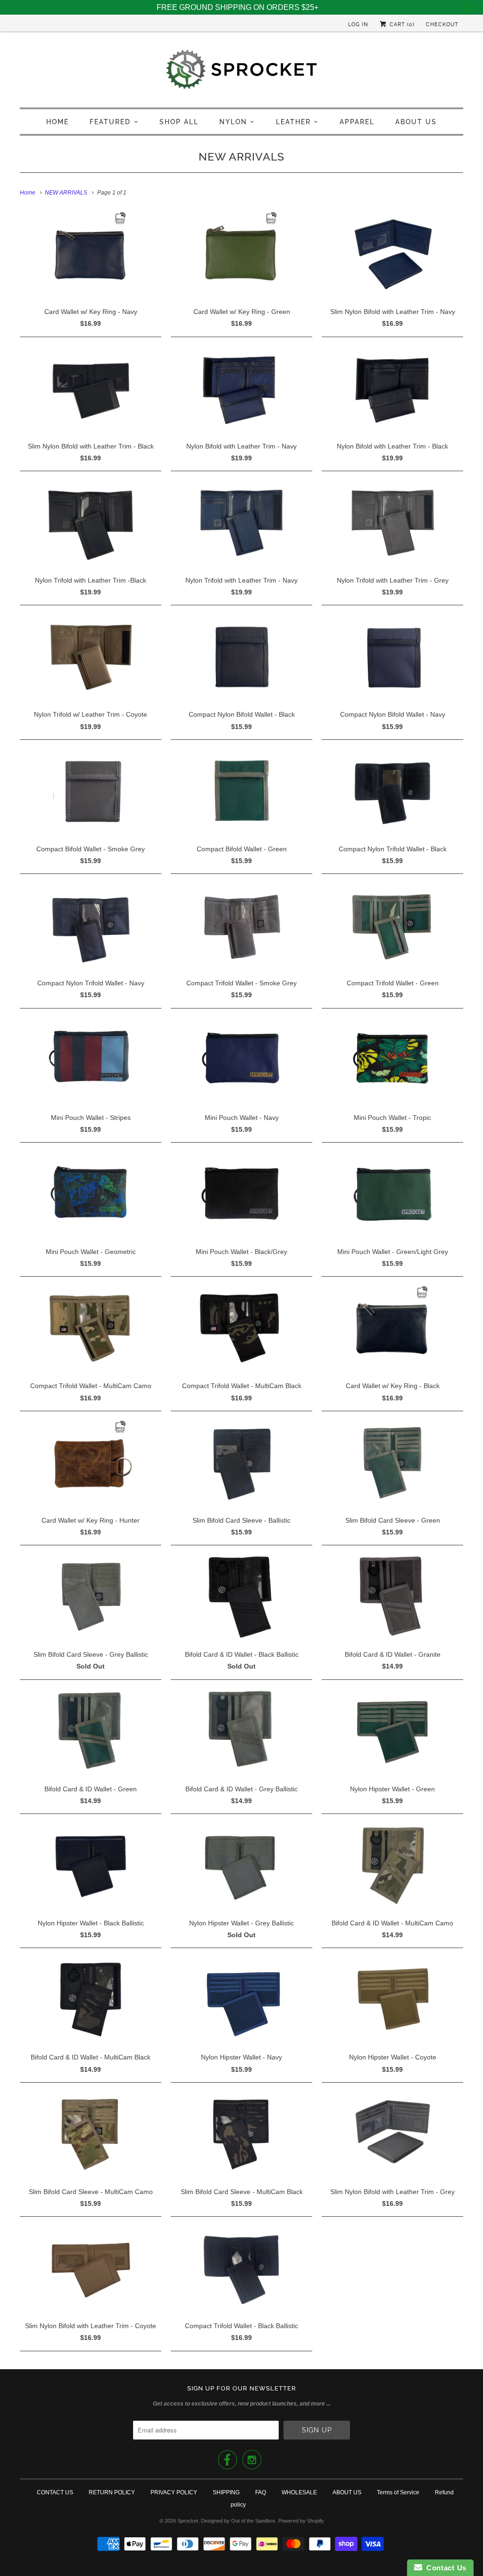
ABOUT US (416, 122)
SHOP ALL (179, 122)
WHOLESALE (299, 2492)
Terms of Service (398, 2492)
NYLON (233, 122)
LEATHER (293, 122)
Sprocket (188, 2521)
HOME (58, 122)
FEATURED (110, 122)
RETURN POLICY (112, 2492)
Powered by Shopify (301, 2521)
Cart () (401, 24)
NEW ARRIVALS (241, 157)
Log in (358, 24)
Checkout (442, 24)
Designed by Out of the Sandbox (238, 2521)
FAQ (261, 2492)
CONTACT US (55, 2492)
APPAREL (357, 122)
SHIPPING (226, 2492)
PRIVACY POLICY (174, 2492)
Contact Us (444, 2568)
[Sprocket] (241, 72)
